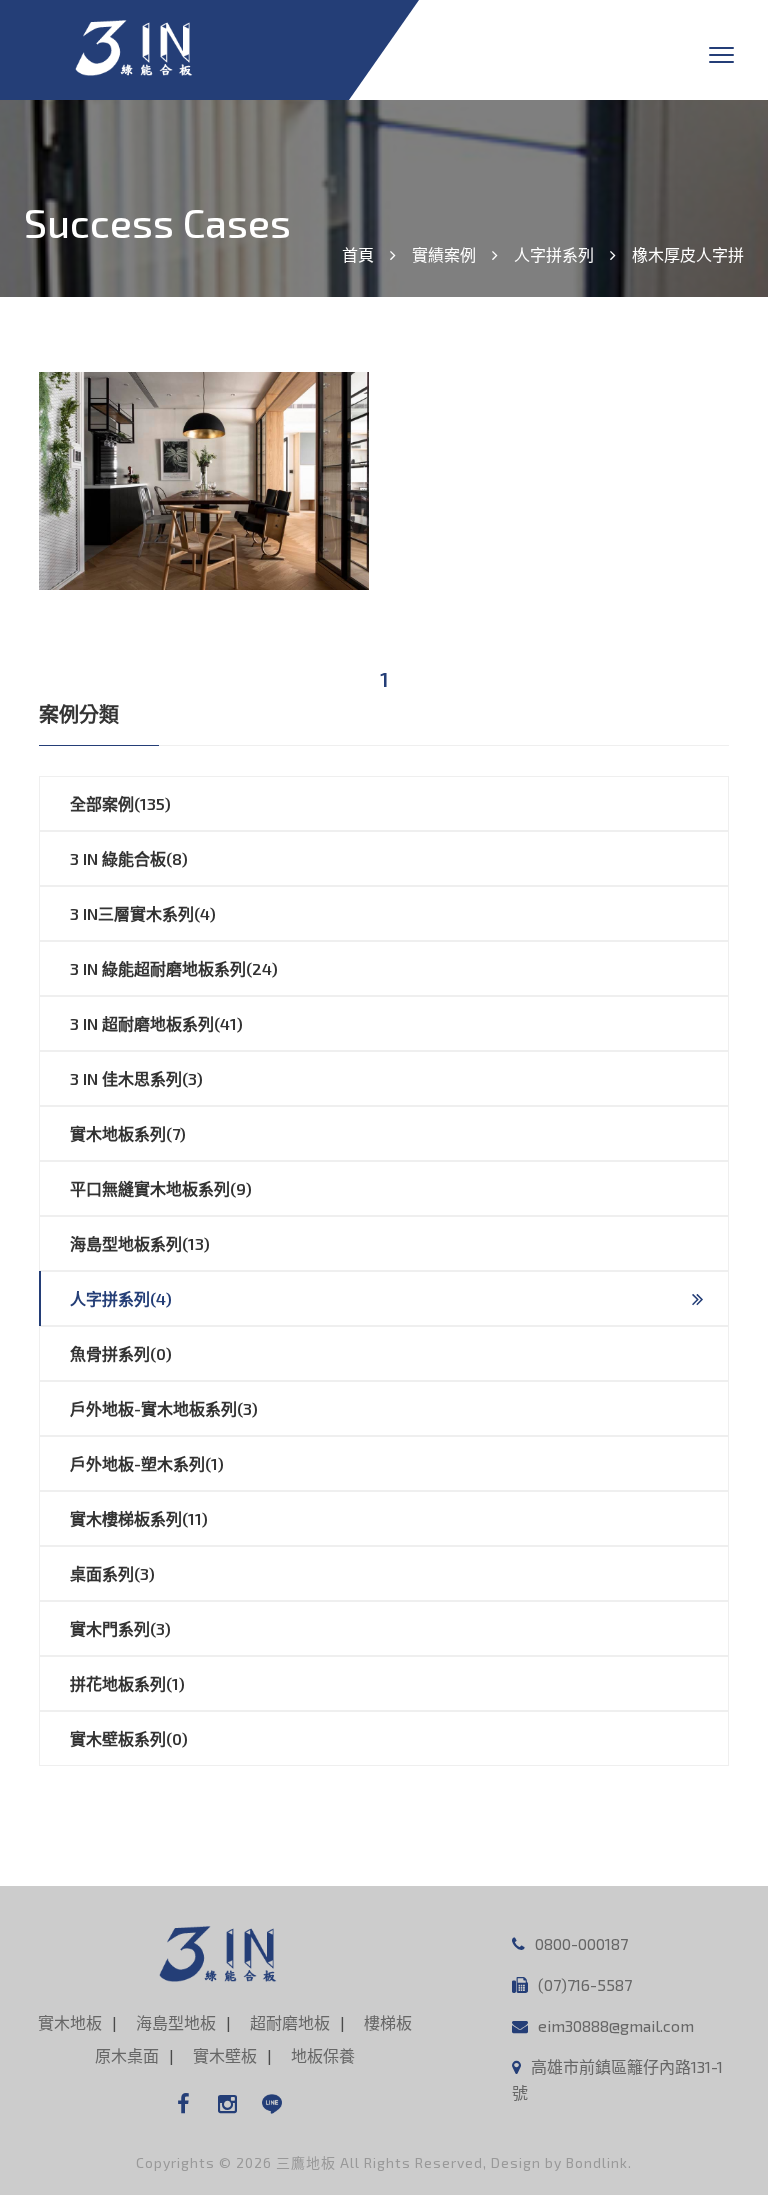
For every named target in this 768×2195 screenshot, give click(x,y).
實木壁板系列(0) (129, 1738)
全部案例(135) (120, 803)
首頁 (358, 254)
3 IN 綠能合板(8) (129, 858)
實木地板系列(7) (128, 1133)
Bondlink (597, 2162)
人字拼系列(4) (121, 1298)
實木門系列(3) (120, 1628)
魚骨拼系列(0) (121, 1353)
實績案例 (444, 254)
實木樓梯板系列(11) (139, 1518)
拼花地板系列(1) (127, 1683)
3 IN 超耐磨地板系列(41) (156, 1023)
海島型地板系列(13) (140, 1243)
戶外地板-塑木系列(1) (147, 1463)
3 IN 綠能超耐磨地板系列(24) (174, 968)
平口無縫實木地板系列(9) (161, 1188)
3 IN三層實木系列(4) (143, 913)
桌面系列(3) (112, 1573)
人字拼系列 (554, 254)
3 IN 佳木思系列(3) (136, 1078)
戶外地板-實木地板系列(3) (164, 1408)
